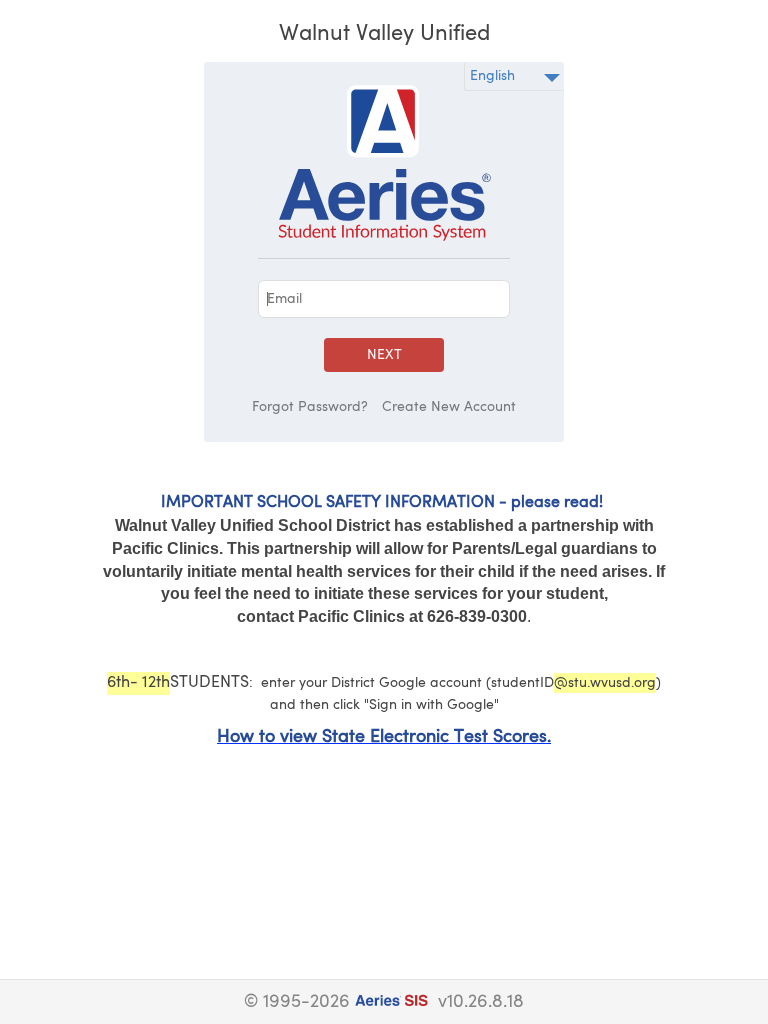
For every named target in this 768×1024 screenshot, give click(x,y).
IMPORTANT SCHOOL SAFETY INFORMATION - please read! (382, 503)
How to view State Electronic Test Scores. (384, 737)
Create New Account (449, 407)
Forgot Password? (310, 407)
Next (384, 355)
